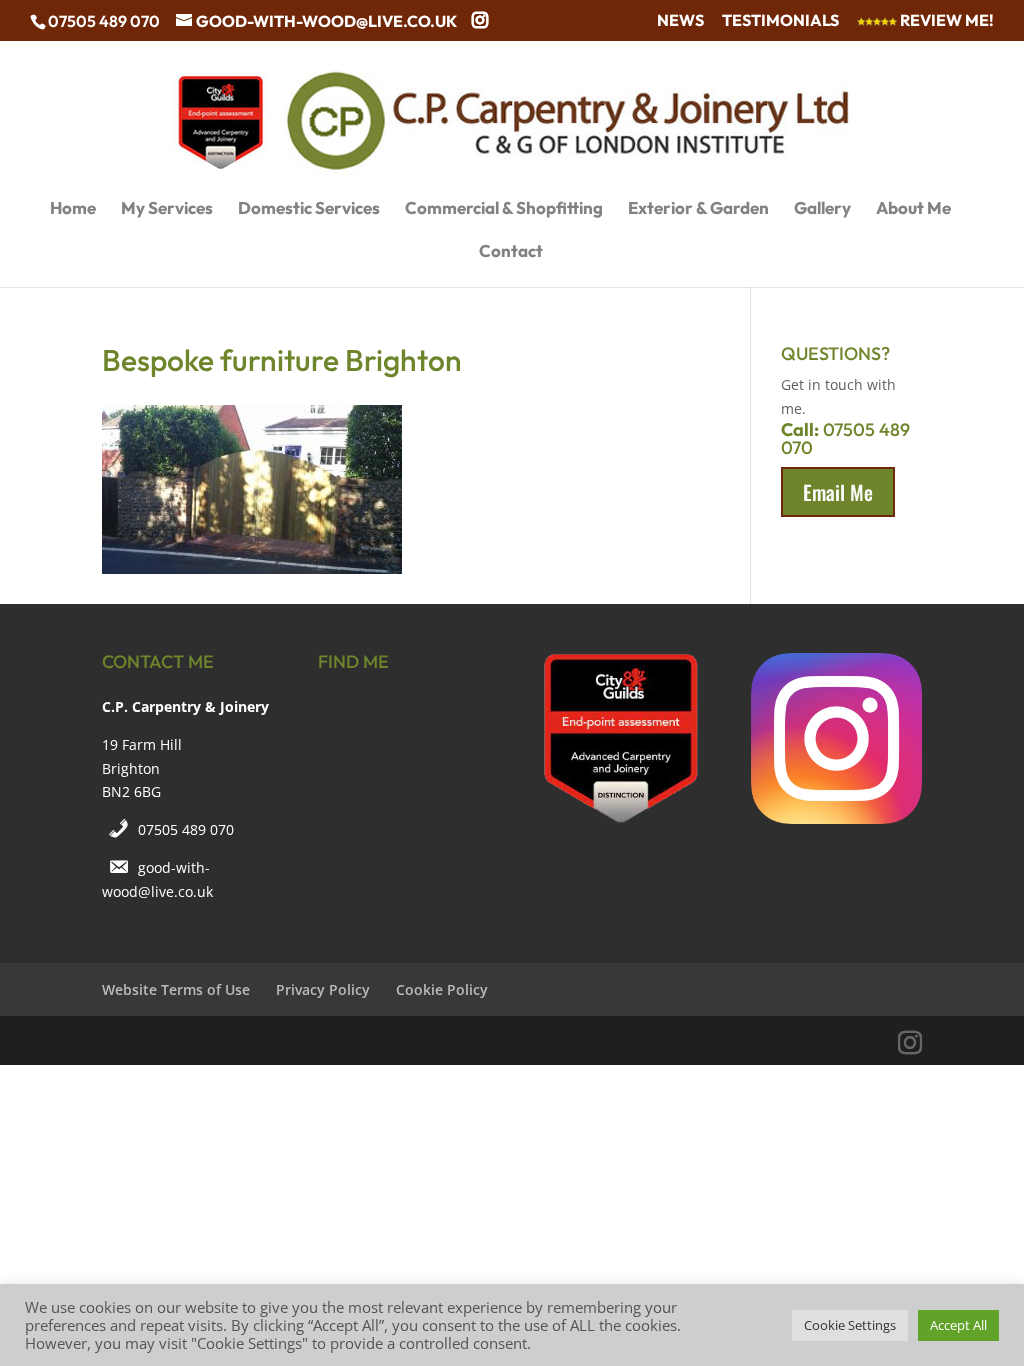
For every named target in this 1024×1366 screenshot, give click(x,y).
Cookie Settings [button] (850, 1325)
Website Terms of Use (176, 989)
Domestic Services (309, 209)
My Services (167, 209)
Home (73, 209)
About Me (913, 209)
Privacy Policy (323, 989)
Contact (511, 252)
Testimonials (780, 21)
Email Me (838, 492)
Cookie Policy (442, 989)
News (680, 21)
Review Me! (945, 21)
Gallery (822, 209)
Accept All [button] (958, 1325)
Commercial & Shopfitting (504, 209)
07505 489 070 (186, 829)
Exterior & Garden (698, 209)
